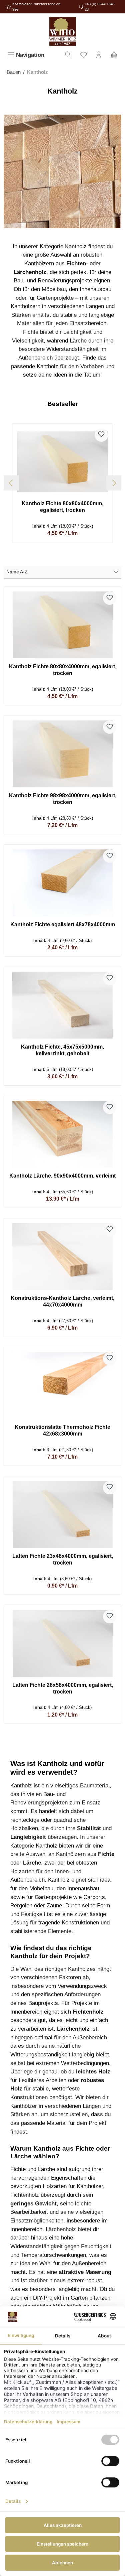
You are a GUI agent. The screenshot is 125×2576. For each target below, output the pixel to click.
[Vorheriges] (11, 483)
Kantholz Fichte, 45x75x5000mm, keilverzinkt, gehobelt (62, 1050)
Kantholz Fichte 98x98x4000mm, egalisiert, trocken (62, 799)
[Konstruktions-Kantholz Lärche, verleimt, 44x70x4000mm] (62, 1256)
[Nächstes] (114, 483)
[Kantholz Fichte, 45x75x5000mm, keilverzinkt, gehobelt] (62, 1005)
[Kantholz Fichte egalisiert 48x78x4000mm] (62, 883)
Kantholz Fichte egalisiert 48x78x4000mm (63, 924)
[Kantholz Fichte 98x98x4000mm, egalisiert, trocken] (62, 754)
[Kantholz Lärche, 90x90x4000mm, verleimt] (62, 1134)
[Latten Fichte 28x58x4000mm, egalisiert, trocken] (62, 1643)
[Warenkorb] (114, 55)
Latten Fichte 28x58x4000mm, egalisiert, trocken (63, 1688)
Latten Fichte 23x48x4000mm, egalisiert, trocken (63, 1559)
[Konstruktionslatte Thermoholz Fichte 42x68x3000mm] (62, 1385)
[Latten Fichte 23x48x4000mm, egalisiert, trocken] (62, 1514)
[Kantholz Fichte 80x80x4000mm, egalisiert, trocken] (62, 462)
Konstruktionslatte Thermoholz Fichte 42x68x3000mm (62, 1430)
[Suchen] (68, 55)
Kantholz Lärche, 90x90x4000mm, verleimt (62, 1176)
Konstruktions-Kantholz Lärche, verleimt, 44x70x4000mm (62, 1301)
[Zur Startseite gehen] (62, 31)
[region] (62, 483)
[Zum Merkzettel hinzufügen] (101, 435)
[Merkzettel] (84, 55)
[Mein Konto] (99, 55)
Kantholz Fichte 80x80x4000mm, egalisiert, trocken (62, 507)
